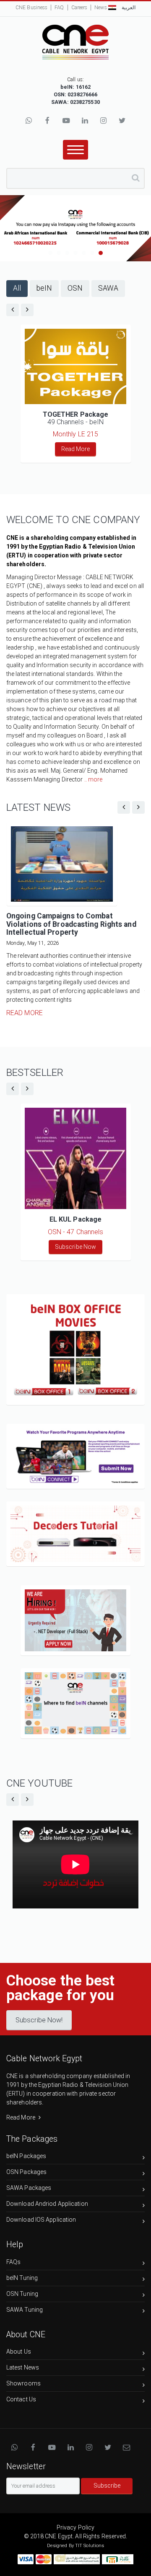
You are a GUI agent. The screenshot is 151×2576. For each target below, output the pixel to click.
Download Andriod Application (47, 2204)
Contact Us (21, 2399)
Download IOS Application (41, 2220)
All (17, 288)
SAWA (108, 288)
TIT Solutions (90, 2546)
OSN (75, 288)
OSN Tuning (22, 2294)
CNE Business (31, 8)
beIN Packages (26, 2156)
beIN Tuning (22, 2278)
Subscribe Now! (39, 2020)
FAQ (59, 8)
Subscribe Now (75, 1247)
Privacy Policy (75, 2527)
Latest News (23, 2367)
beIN (44, 288)
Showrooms (23, 2383)
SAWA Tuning (25, 2310)
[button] (69, 1358)
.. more (94, 779)
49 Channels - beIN (76, 418)
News (100, 8)
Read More (76, 449)
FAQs (13, 2262)
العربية (128, 8)
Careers (79, 8)
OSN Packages (26, 2172)
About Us (19, 2352)
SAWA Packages (29, 2188)
